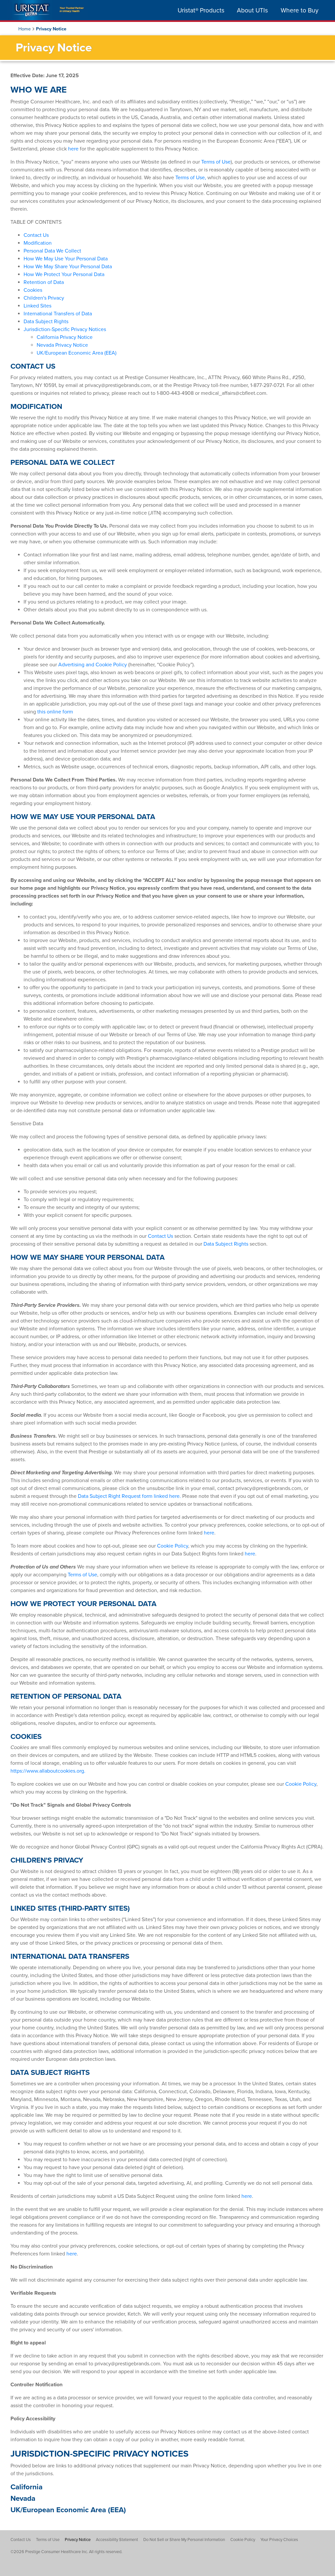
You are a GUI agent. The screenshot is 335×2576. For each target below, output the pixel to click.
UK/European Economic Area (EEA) (77, 353)
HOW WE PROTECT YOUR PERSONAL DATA (83, 1604)
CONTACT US (33, 366)
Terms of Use (216, 162)
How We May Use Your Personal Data (66, 259)
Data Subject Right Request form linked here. (129, 1496)
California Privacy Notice (65, 337)
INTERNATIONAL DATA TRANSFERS (70, 1956)
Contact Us (36, 235)
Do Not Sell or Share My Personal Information (184, 2540)
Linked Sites (37, 306)
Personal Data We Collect (52, 251)
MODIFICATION (36, 406)
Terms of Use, (191, 178)
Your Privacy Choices (279, 2540)
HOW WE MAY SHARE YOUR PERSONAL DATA (88, 1257)
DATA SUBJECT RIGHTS (50, 2072)
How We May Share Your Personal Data (68, 267)
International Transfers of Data (58, 314)
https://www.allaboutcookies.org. (48, 1771)
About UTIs (252, 10)
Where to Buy (300, 10)
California (26, 2487)
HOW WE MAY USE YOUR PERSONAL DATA (83, 817)
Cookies (33, 290)
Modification (38, 243)
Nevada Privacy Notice (62, 345)
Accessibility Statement (117, 2540)
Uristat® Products (201, 10)
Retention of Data (44, 282)
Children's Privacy (44, 298)
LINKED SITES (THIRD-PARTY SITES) (70, 1908)
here (74, 149)
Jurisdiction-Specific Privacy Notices (65, 329)
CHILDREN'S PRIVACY (47, 1860)
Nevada (23, 2498)
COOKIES (26, 1736)
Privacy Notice (78, 2540)
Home (25, 29)
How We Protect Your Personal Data (64, 274)
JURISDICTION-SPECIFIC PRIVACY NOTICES (99, 2454)
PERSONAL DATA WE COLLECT (63, 462)
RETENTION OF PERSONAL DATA (66, 1696)
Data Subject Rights (46, 322)
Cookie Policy (173, 1546)
